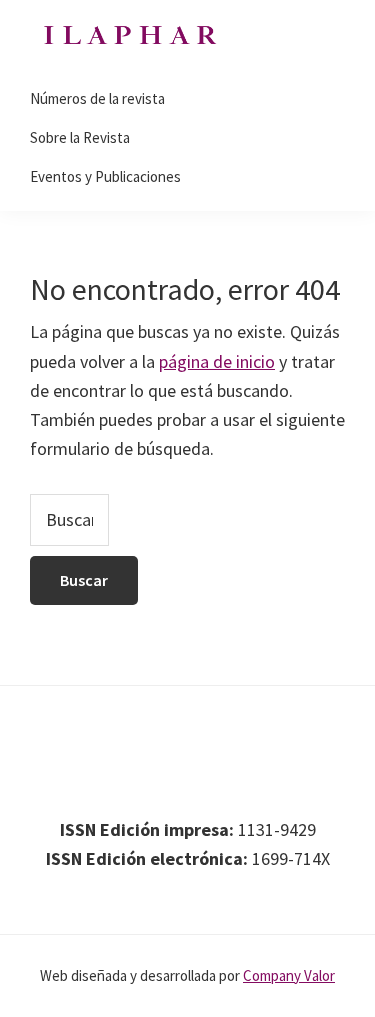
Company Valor (289, 975)
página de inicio (217, 361)
